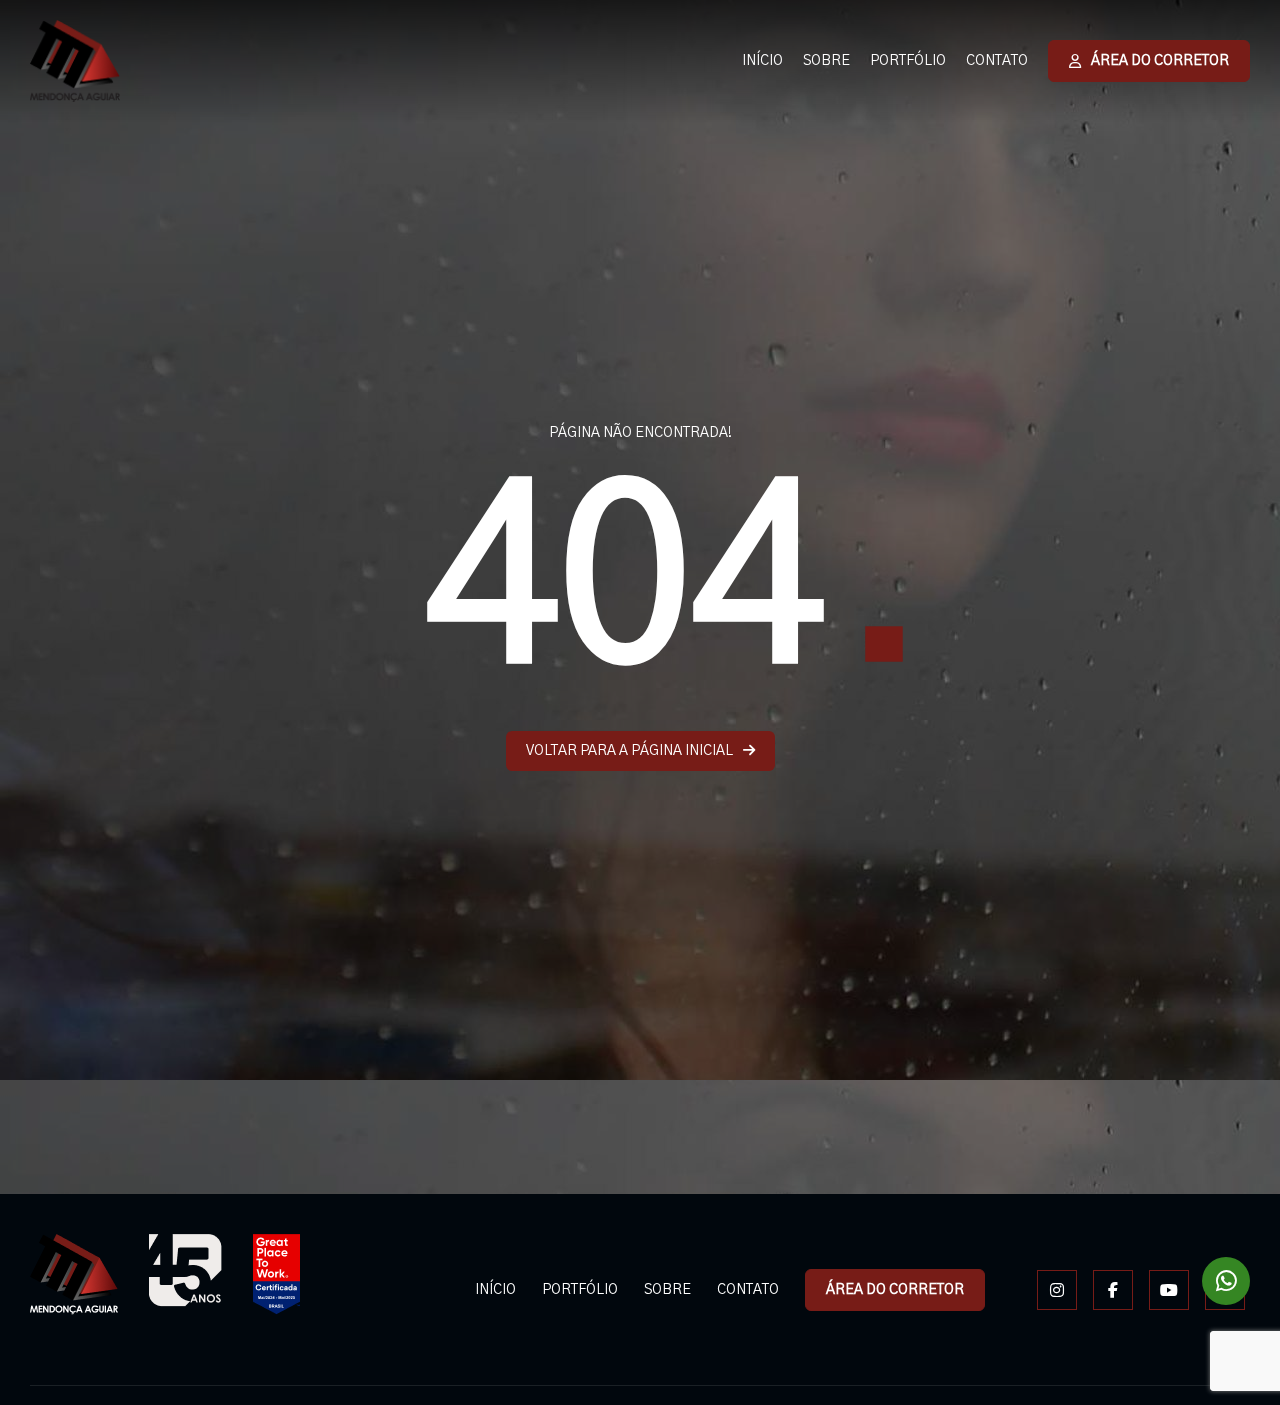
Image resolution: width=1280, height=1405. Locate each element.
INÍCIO (762, 61)
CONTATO (997, 61)
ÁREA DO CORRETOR (1160, 61)
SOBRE (826, 61)
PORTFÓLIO (908, 61)
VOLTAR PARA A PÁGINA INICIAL (629, 751)
